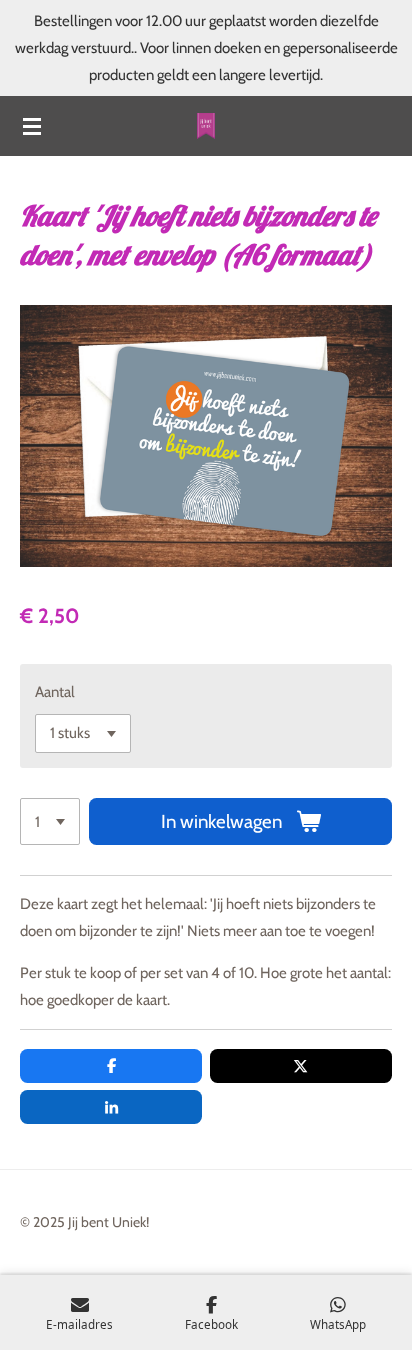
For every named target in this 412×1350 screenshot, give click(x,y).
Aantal (55, 692)
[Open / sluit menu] (32, 126)
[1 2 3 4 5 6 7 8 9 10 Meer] (50, 821)
